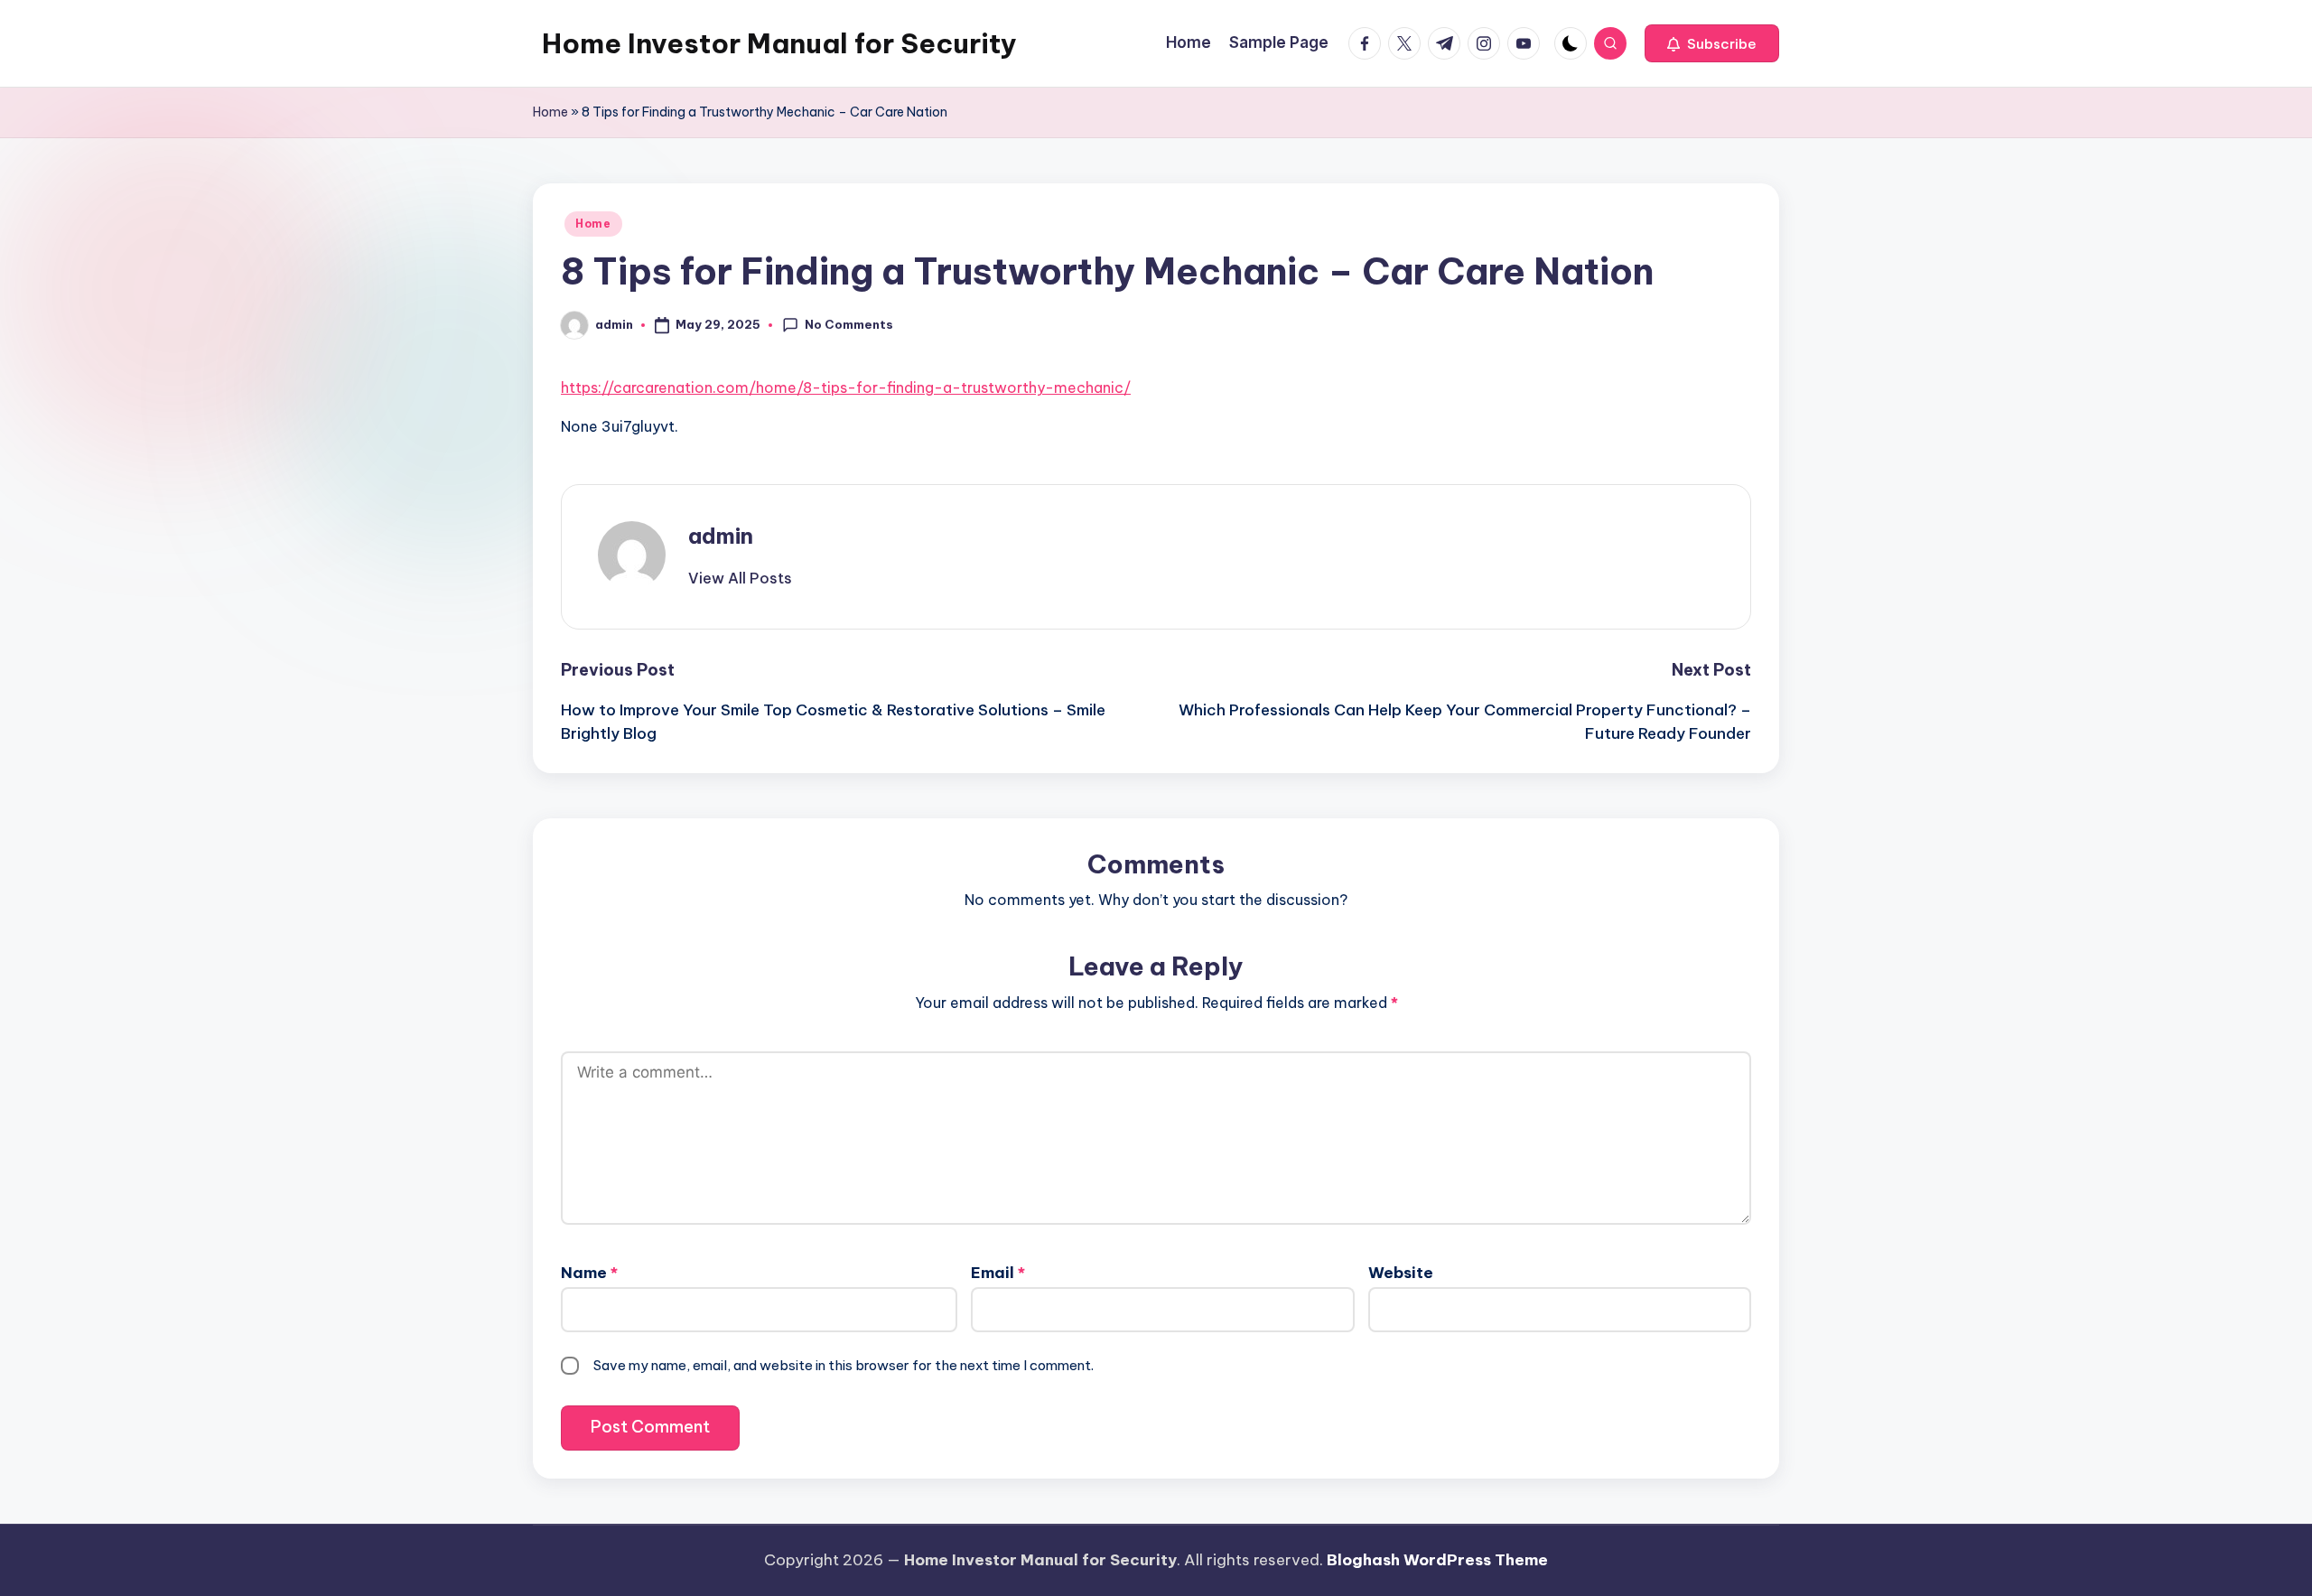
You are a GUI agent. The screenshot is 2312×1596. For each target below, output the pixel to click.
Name (589, 1273)
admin (721, 536)
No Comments (849, 324)
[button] (1712, 43)
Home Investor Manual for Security (779, 43)
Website (1401, 1273)
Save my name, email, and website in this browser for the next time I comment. (844, 1365)
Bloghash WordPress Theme (1437, 1560)
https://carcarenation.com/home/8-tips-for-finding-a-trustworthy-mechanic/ (846, 387)
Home (550, 112)
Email (998, 1273)
